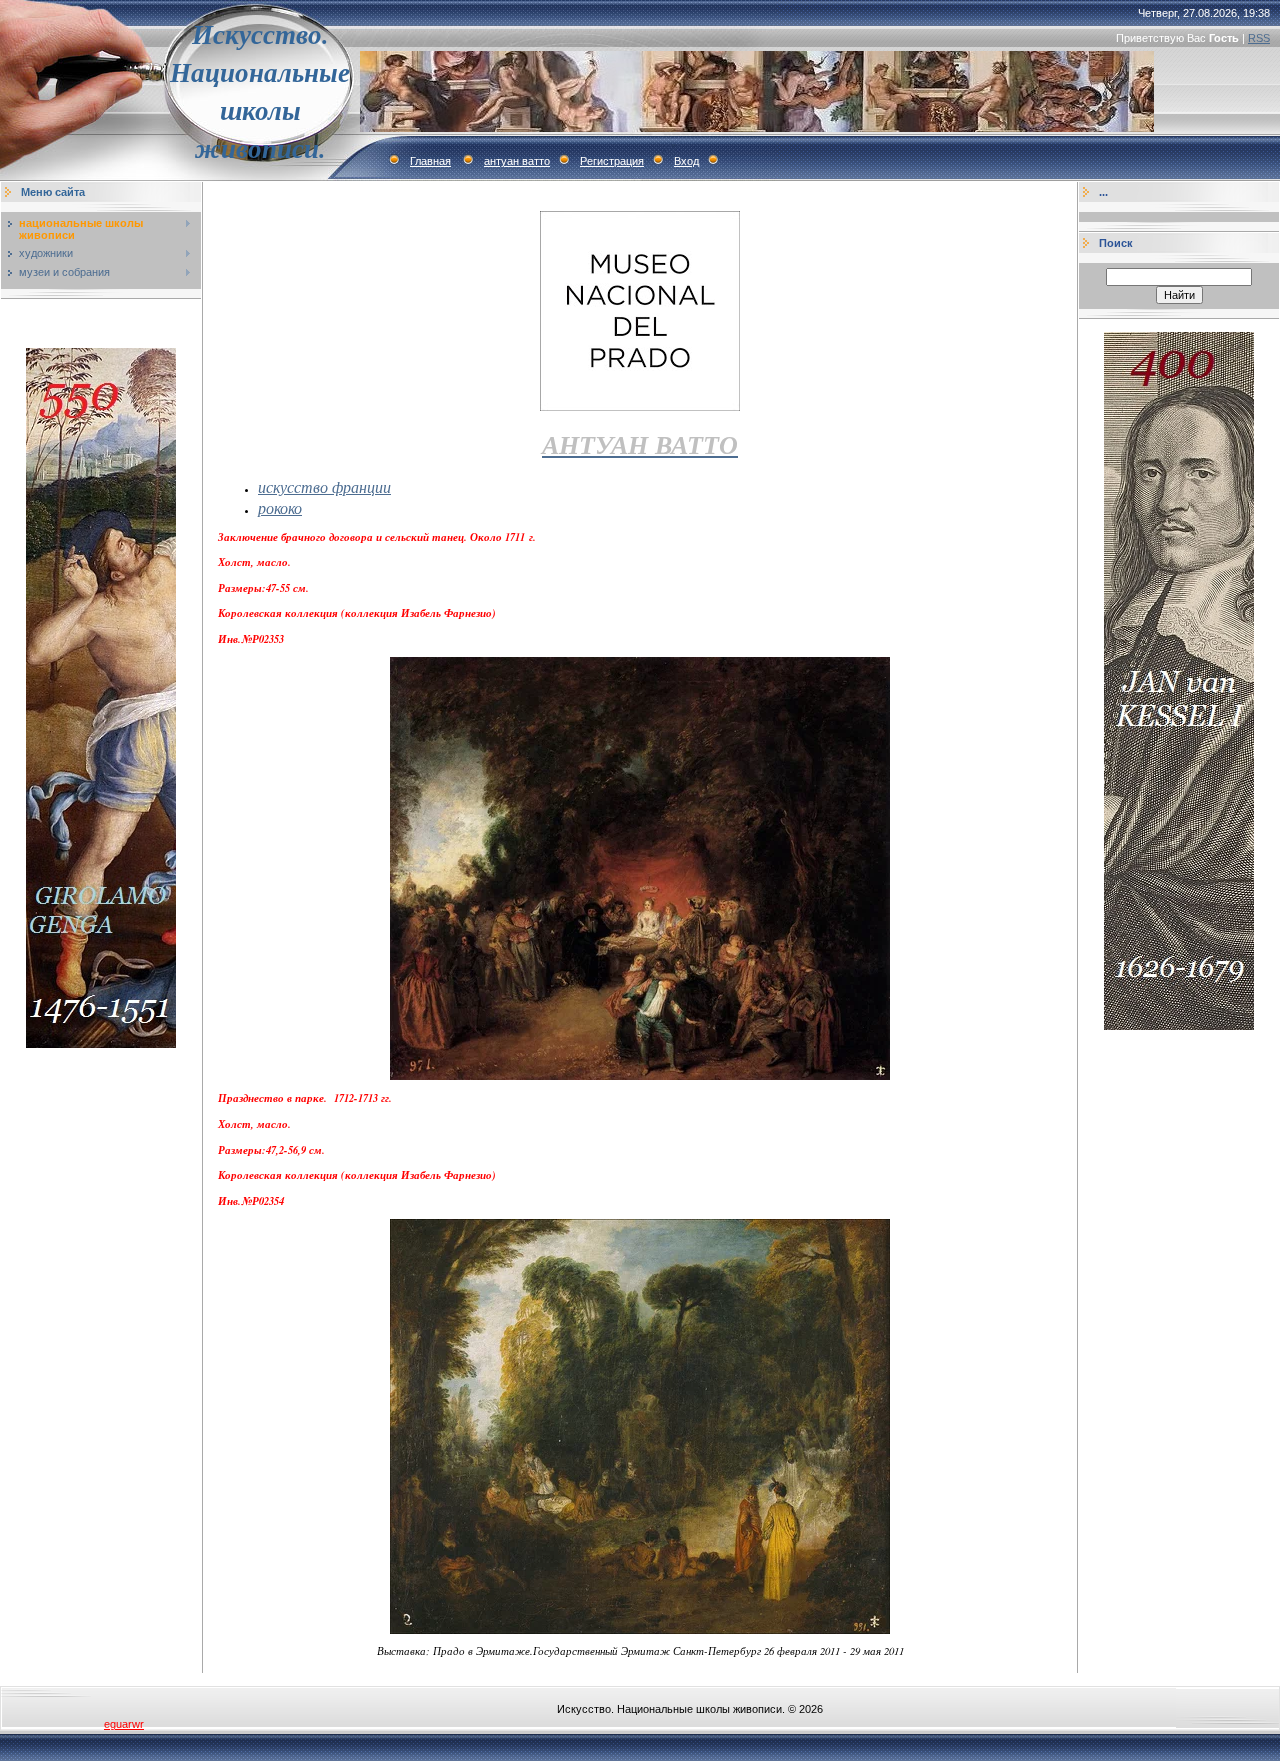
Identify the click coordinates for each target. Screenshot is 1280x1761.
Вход (686, 161)
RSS (1259, 38)
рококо (280, 507)
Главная (430, 161)
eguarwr (124, 1724)
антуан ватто (517, 161)
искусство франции (324, 486)
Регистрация (612, 161)
